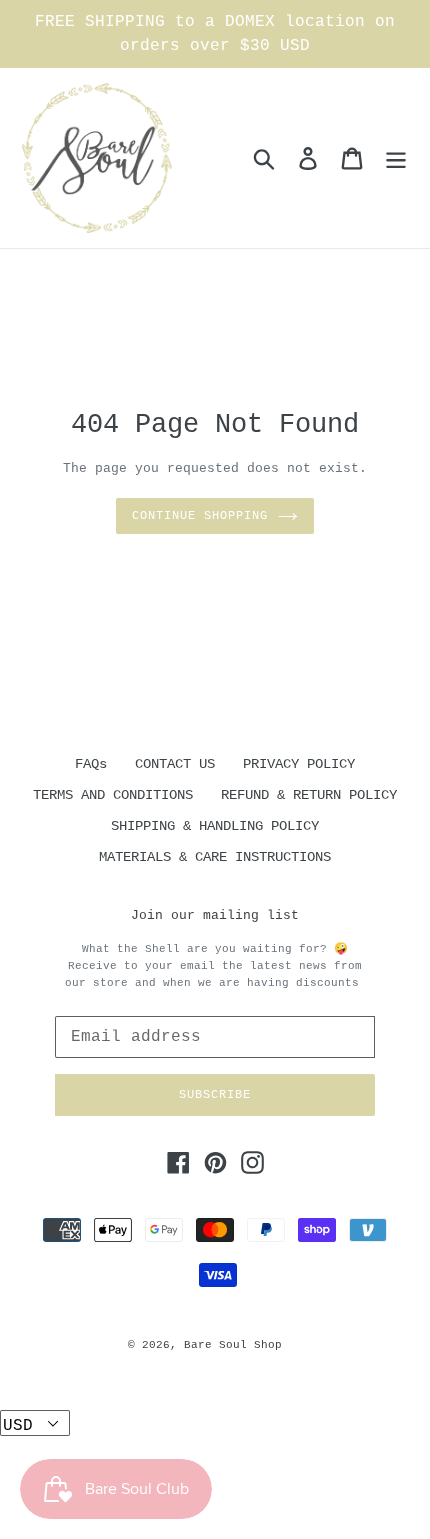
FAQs (91, 764)
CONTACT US (175, 764)
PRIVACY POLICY (299, 764)
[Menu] (396, 158)
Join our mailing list (215, 915)
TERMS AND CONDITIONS (113, 795)
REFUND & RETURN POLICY (309, 795)
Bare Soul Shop (233, 1345)
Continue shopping (199, 516)
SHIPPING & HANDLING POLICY (215, 826)
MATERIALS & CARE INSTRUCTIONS (215, 857)
